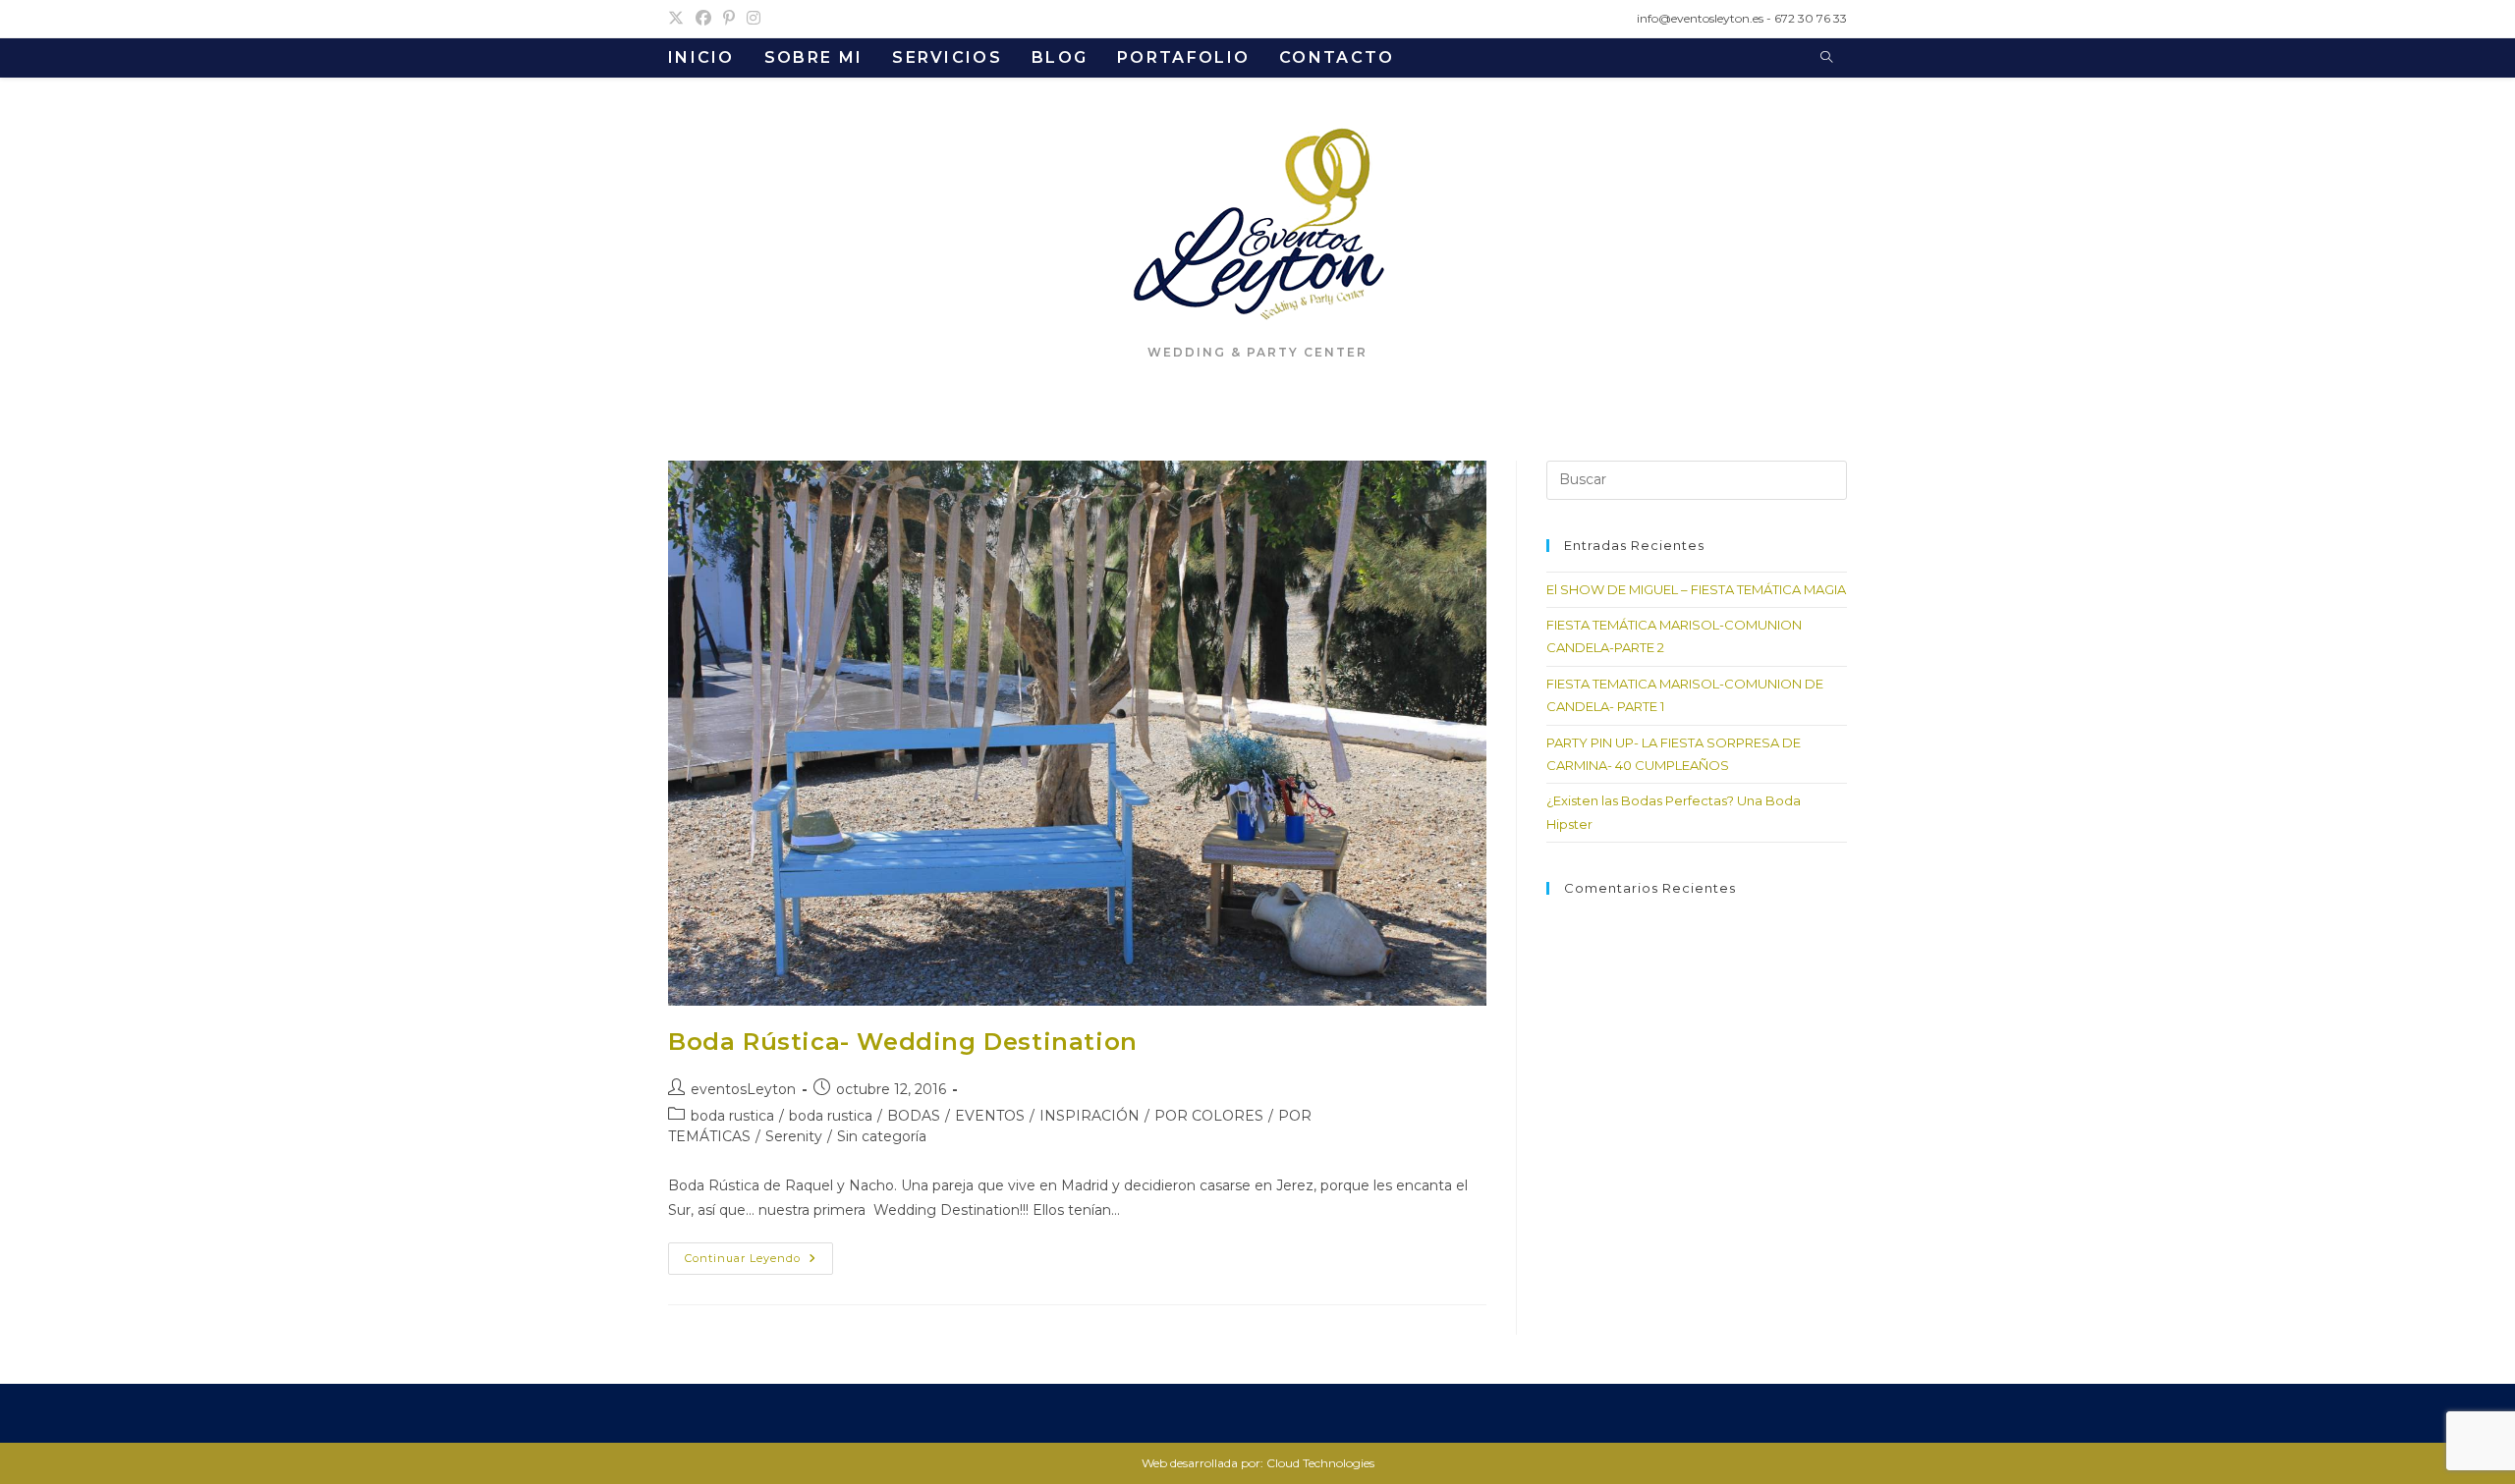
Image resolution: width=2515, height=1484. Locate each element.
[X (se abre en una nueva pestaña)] (679, 19)
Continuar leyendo (759, 1263)
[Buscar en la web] (1826, 58)
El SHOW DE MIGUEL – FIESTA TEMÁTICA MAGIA (1696, 589)
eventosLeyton (743, 1089)
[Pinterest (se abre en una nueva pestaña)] (729, 19)
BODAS (914, 1116)
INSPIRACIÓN (1090, 1116)
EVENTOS (990, 1116)
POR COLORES (1209, 1116)
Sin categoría (882, 1136)
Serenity (794, 1136)
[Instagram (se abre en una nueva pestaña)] (754, 19)
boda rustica (732, 1116)
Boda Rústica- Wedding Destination (903, 1042)
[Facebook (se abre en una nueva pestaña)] (703, 19)
